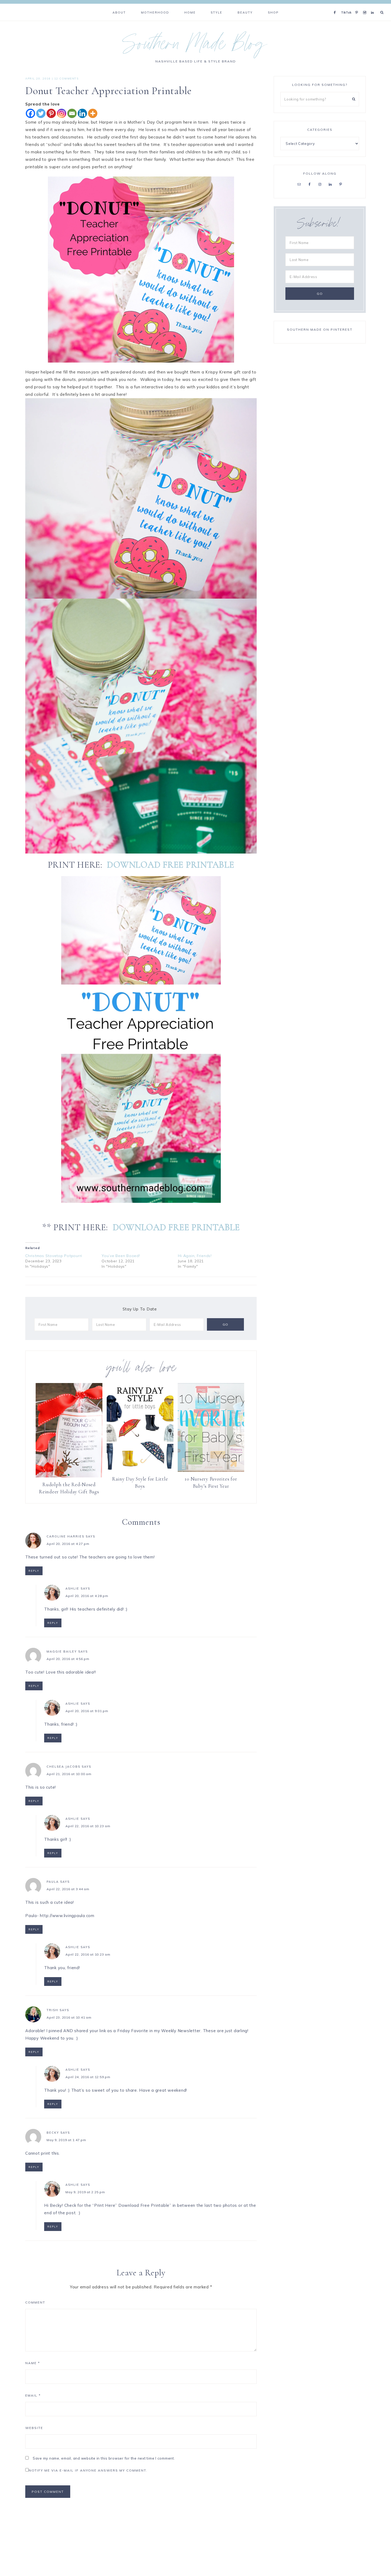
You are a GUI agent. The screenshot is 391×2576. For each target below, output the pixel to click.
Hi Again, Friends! (195, 1256)
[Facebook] (336, 6)
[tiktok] (347, 6)
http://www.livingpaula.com (67, 1916)
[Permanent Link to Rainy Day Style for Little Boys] (140, 1470)
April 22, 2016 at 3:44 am (68, 1889)
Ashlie (72, 1589)
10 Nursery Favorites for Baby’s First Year (211, 1482)
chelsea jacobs (63, 1767)
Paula (53, 1882)
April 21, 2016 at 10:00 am (69, 1774)
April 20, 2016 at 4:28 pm (87, 1596)
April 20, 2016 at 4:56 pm (68, 1659)
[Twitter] (41, 113)
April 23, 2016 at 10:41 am (69, 2017)
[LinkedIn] (374, 6)
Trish (52, 2010)
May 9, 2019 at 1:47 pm (66, 2140)
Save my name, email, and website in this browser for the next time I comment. (104, 2458)
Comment (35, 2302)
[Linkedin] (82, 113)
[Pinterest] (358, 6)
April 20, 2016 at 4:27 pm (68, 1544)
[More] (93, 113)
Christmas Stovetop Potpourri (54, 1256)
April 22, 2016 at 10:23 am (88, 1826)
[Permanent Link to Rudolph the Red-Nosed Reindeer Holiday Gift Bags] (69, 1476)
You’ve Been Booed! (121, 1256)
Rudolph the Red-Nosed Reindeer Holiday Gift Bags (69, 1488)
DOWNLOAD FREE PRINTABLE (170, 865)
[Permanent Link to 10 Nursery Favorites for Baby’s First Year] (211, 1470)
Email (33, 2395)
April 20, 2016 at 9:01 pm (87, 1711)
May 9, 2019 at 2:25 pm (85, 2192)
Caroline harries (65, 1536)
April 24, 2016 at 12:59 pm (88, 2077)
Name (33, 2363)
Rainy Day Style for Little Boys (140, 1482)
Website (34, 2428)
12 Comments (66, 79)
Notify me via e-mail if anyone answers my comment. (88, 2470)
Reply (34, 1571)
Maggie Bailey (62, 1652)
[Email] (72, 113)
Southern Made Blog (196, 46)
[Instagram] (366, 6)
